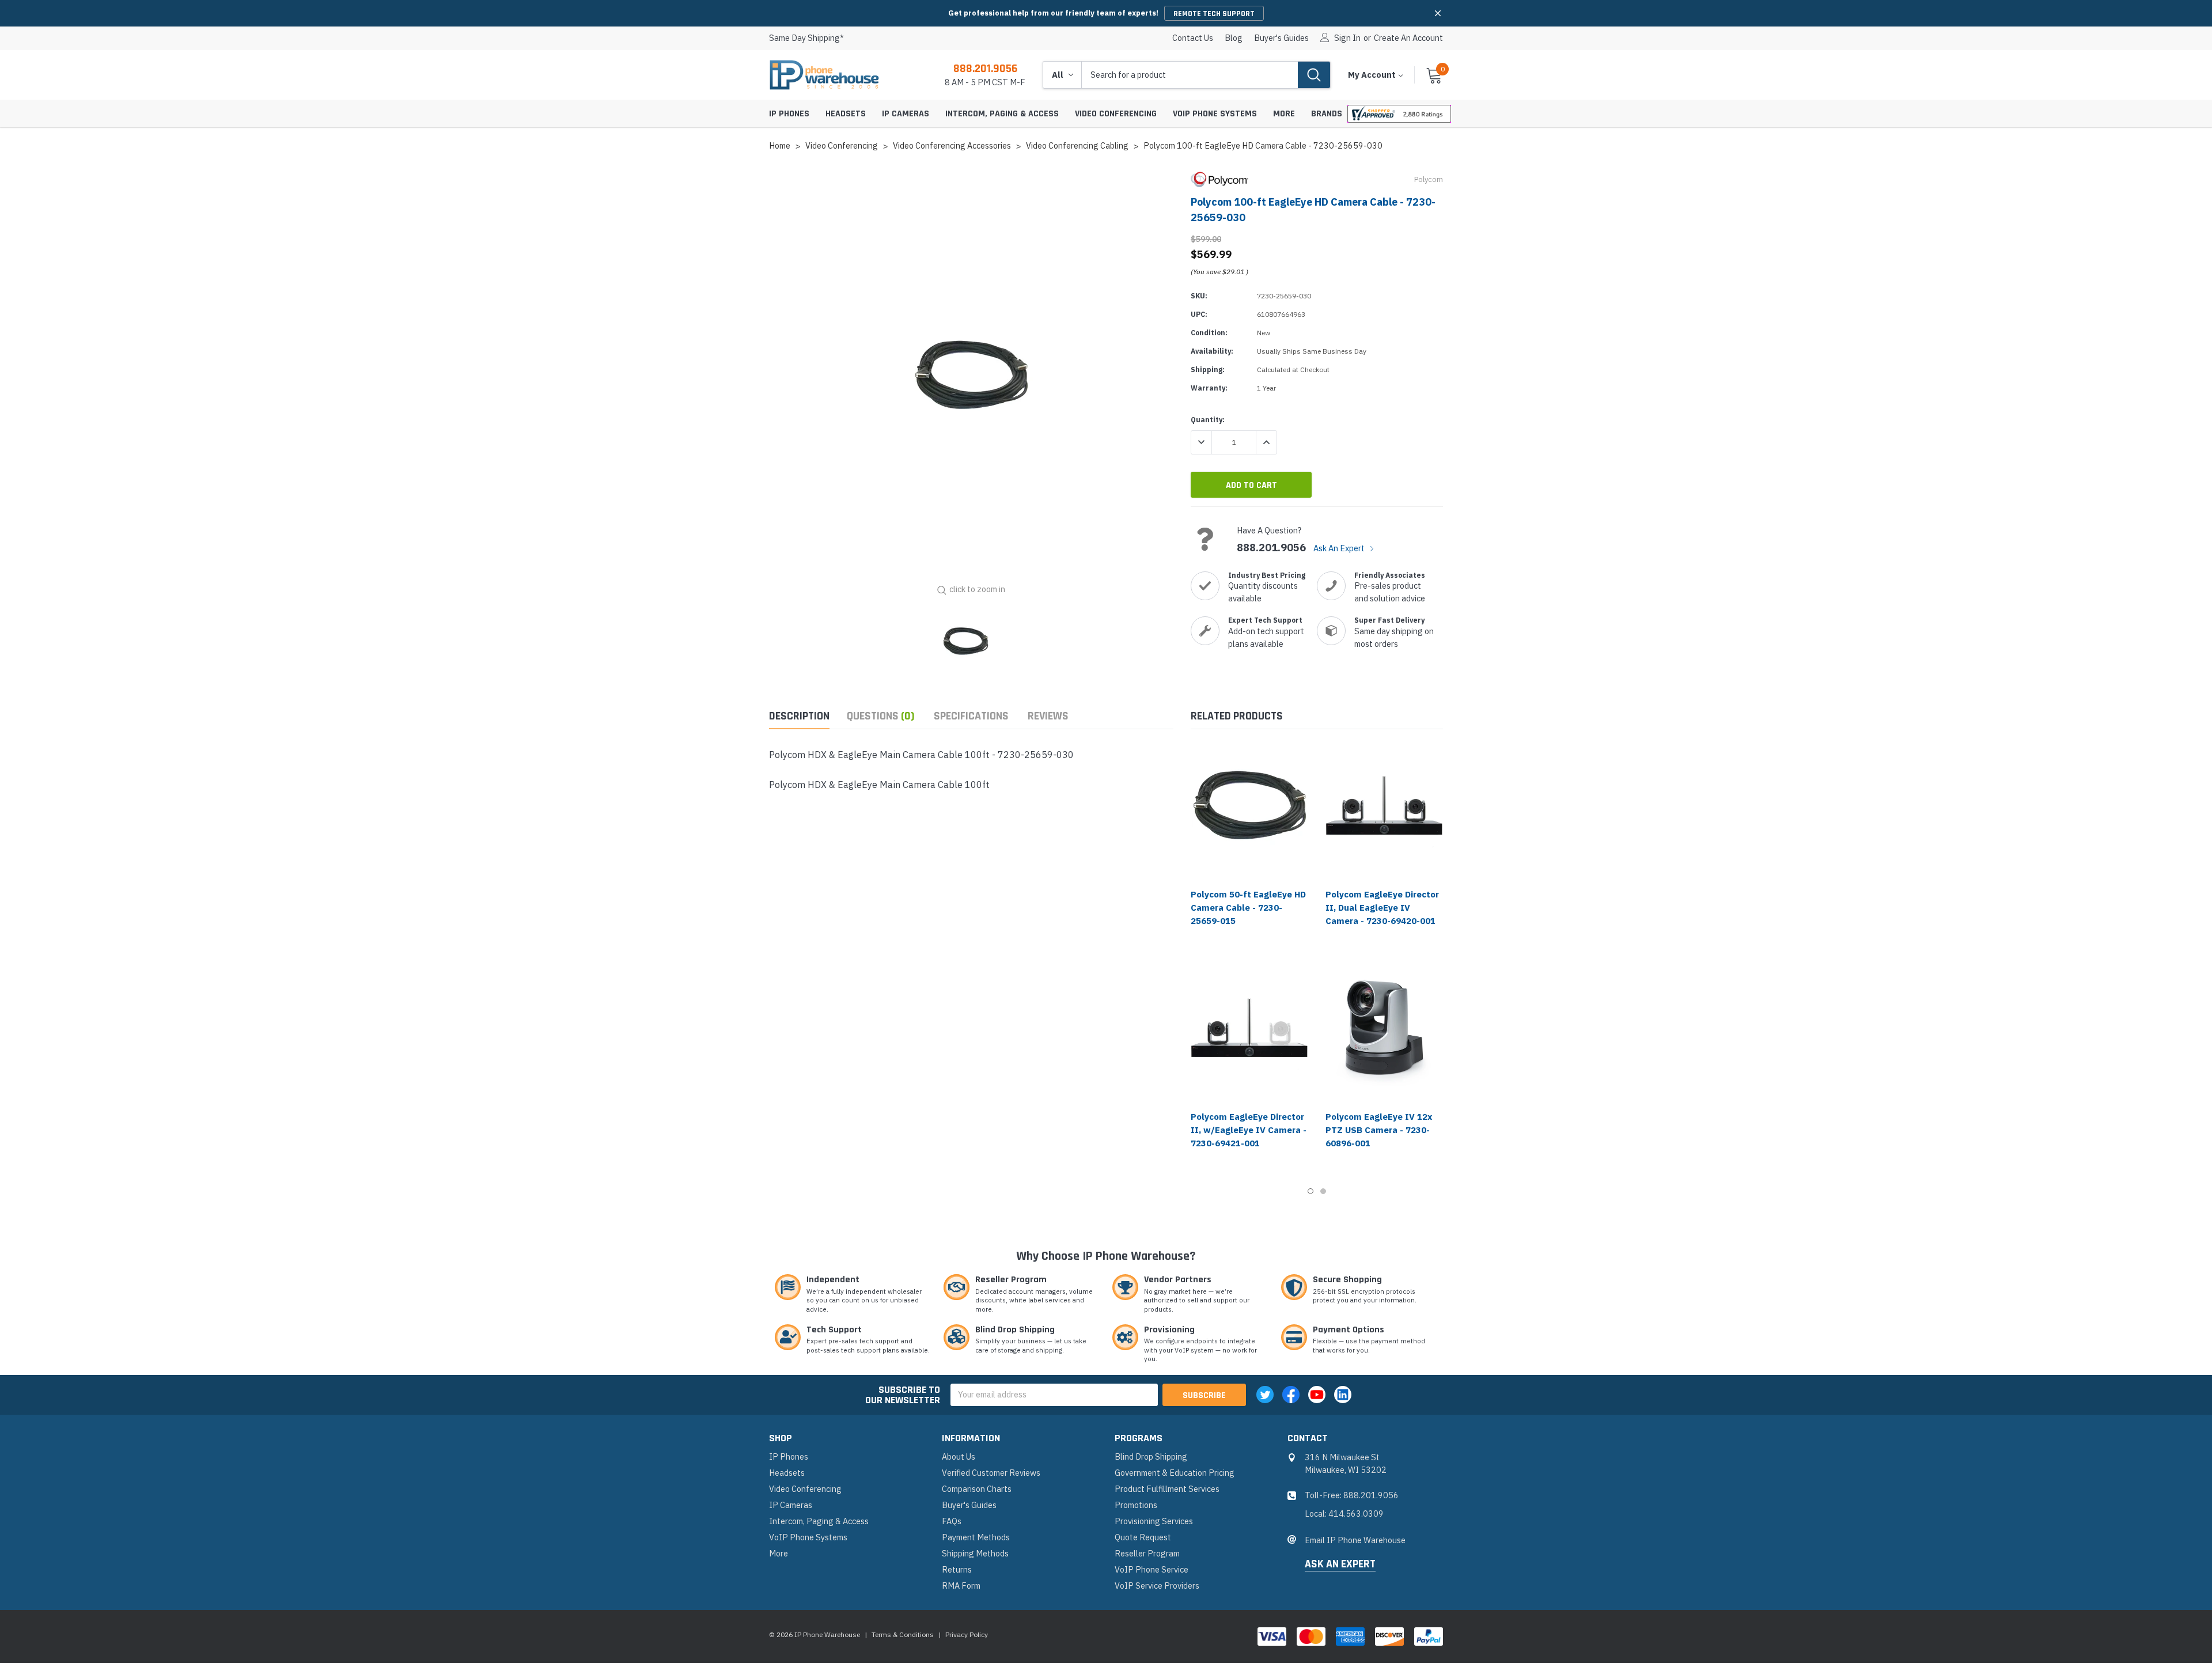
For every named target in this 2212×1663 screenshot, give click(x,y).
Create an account (1408, 38)
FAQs (952, 1521)
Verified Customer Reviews (991, 1473)
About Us (959, 1456)
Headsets (846, 114)
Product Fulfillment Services (1167, 1489)
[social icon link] (1265, 1395)
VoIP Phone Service (1152, 1569)
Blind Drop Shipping (1151, 1456)
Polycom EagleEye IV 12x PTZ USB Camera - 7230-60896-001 (1379, 1130)
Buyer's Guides (1281, 38)
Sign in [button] (1347, 38)
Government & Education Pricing (1175, 1473)
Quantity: (1208, 420)
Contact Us (1193, 38)
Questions (881, 716)
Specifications (971, 716)
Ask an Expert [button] (1340, 1564)
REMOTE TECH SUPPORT (1214, 14)
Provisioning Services (1154, 1521)
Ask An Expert (1340, 548)
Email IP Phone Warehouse (1355, 1540)
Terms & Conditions (903, 1634)
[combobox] (1190, 75)
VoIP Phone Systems (1215, 114)
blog (1234, 38)
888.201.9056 (985, 69)
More (1284, 114)
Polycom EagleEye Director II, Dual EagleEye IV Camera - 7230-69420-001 (1382, 908)
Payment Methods (976, 1537)
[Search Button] (1314, 75)
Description (799, 716)
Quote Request (1143, 1537)
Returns (957, 1569)
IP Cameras (906, 114)
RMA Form (961, 1586)
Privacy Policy (967, 1634)
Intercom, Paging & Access (1002, 114)
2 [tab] (1323, 1191)
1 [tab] (1310, 1191)
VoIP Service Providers (1157, 1586)
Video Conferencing (1116, 114)
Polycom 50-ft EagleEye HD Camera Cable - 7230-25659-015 (1248, 908)
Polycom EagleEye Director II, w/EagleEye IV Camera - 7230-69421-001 (1249, 1130)
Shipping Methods (975, 1553)
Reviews (1048, 716)
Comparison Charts (977, 1489)
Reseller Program (1147, 1553)
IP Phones (789, 114)
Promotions (1136, 1505)
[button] (1438, 13)
